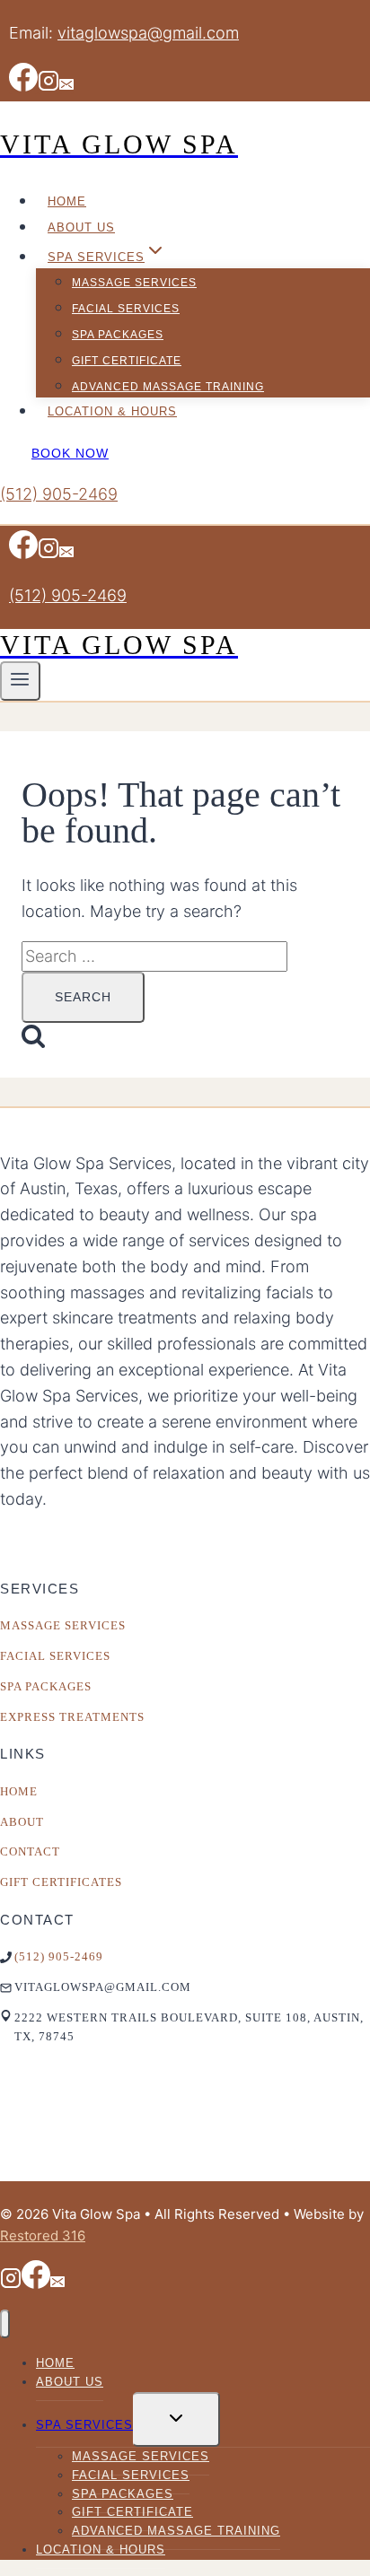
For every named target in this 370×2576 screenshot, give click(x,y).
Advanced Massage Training (168, 387)
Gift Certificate (127, 361)
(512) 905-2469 (59, 494)
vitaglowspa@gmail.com (148, 33)
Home (67, 201)
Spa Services (84, 2425)
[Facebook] (23, 87)
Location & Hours (112, 411)
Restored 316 (43, 2235)
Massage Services (134, 283)
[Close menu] (5, 2324)
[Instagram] (48, 87)
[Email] (66, 87)
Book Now (70, 453)
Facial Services (126, 309)
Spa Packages (118, 335)
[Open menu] (20, 681)
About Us (81, 227)
